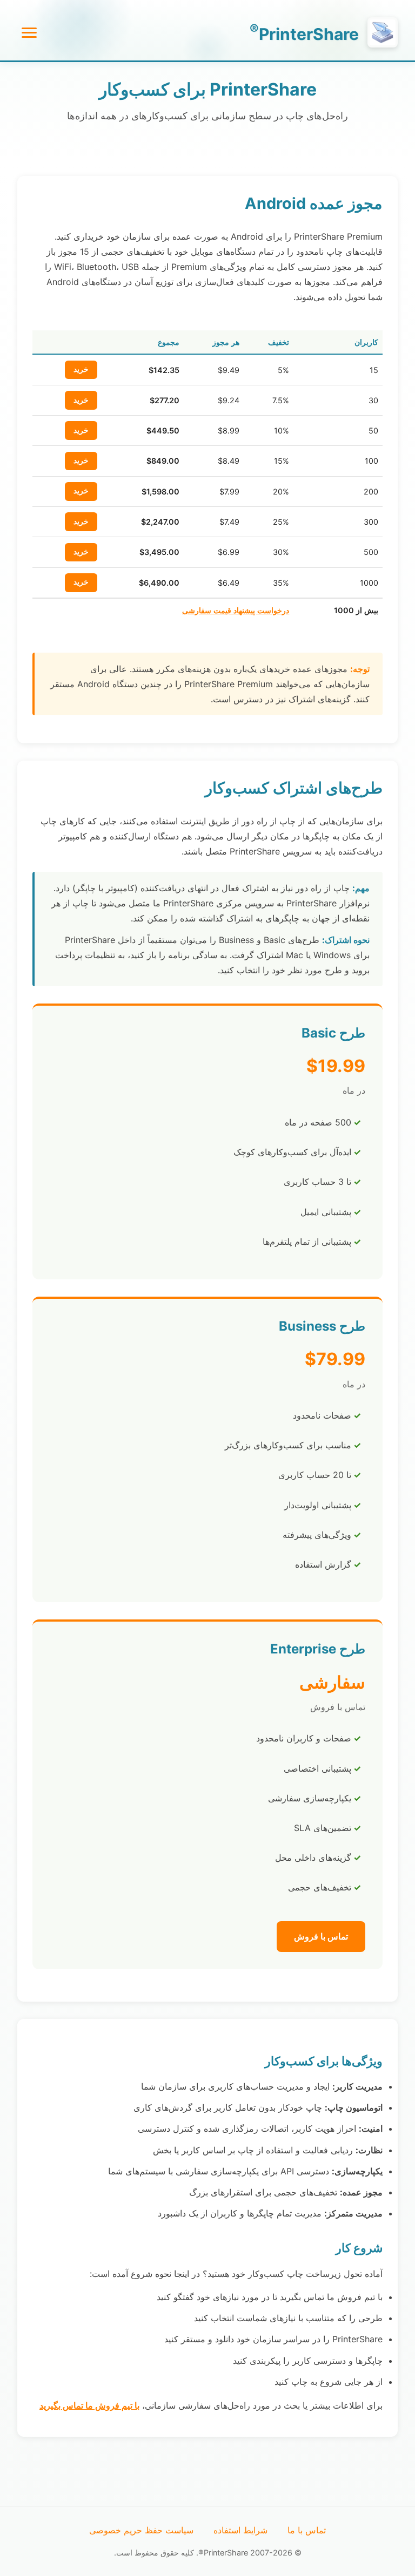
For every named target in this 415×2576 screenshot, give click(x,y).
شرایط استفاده (240, 2530)
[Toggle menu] (29, 33)
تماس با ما (307, 2530)
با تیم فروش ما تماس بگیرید (89, 2405)
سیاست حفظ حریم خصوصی (141, 2530)
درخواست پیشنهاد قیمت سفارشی (236, 610)
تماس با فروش (321, 1936)
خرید (81, 369)
